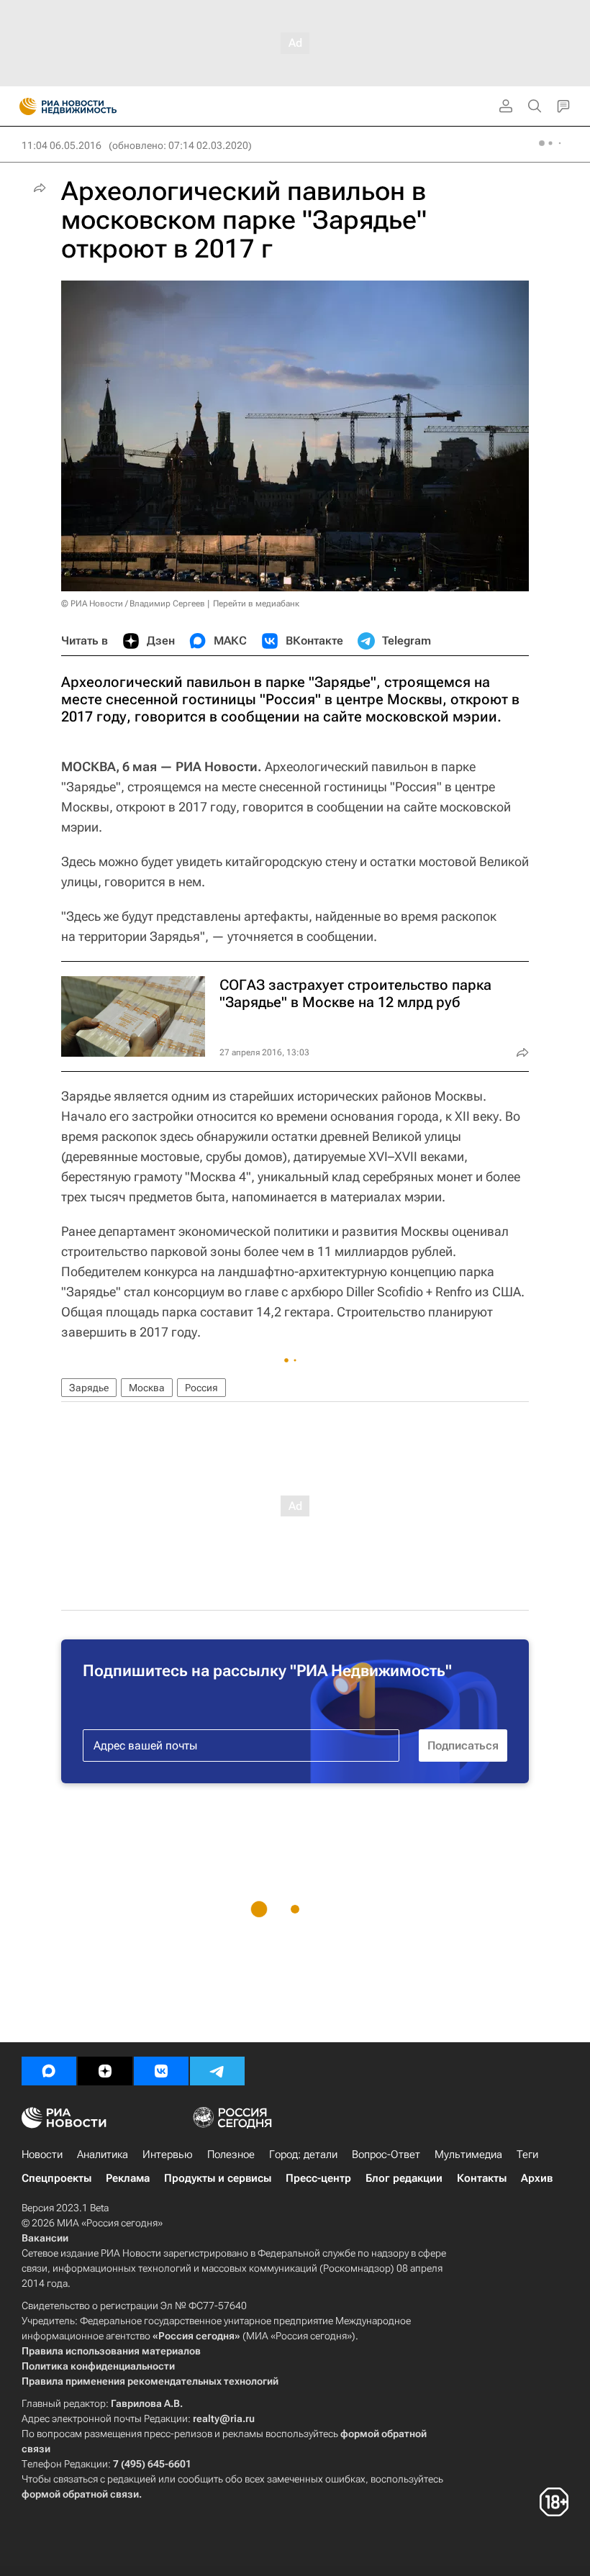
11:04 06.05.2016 (62, 145)
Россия (201, 1388)
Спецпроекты (56, 2178)
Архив (537, 2178)
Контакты (482, 2178)
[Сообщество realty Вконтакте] (161, 2071)
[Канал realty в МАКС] (49, 2071)
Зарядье (89, 1388)
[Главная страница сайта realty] (94, 106)
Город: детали (303, 2154)
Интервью (168, 2154)
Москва (147, 1388)
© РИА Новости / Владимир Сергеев (133, 604)
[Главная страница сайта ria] (23, 106)
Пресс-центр (318, 2178)
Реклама (128, 2178)
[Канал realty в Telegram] (217, 2071)
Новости (42, 2154)
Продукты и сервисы (218, 2178)
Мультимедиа (468, 2154)
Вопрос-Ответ (386, 2154)
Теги (527, 2154)
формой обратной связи (80, 2494)
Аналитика (103, 2154)
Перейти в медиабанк (256, 604)
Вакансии (45, 2238)
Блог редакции (404, 2178)
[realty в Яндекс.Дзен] (105, 2071)
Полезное (231, 2154)
